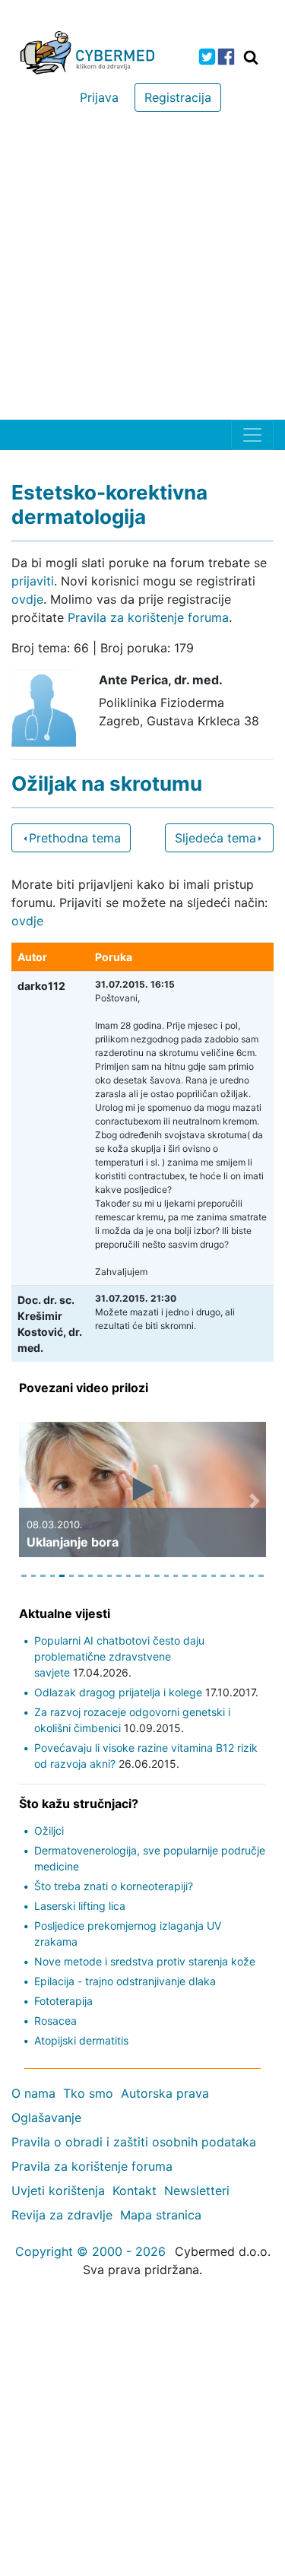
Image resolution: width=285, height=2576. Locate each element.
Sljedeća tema (215, 838)
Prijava (99, 97)
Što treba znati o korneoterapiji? (114, 1886)
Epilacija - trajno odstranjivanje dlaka (125, 1981)
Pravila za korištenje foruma (148, 617)
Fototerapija (63, 2001)
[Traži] (251, 57)
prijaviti (33, 581)
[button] (30, 1501)
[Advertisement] (142, 270)
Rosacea (55, 2021)
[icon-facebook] (226, 57)
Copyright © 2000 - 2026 (90, 2251)
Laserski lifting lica (80, 1906)
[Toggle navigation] (252, 435)
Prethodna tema (75, 838)
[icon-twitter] (207, 57)
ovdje (27, 599)
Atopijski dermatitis (81, 2040)
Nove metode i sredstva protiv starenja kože (145, 1961)
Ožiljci (49, 1830)
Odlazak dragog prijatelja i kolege (118, 1692)
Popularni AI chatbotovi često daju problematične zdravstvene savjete (119, 1656)
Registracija (178, 97)
